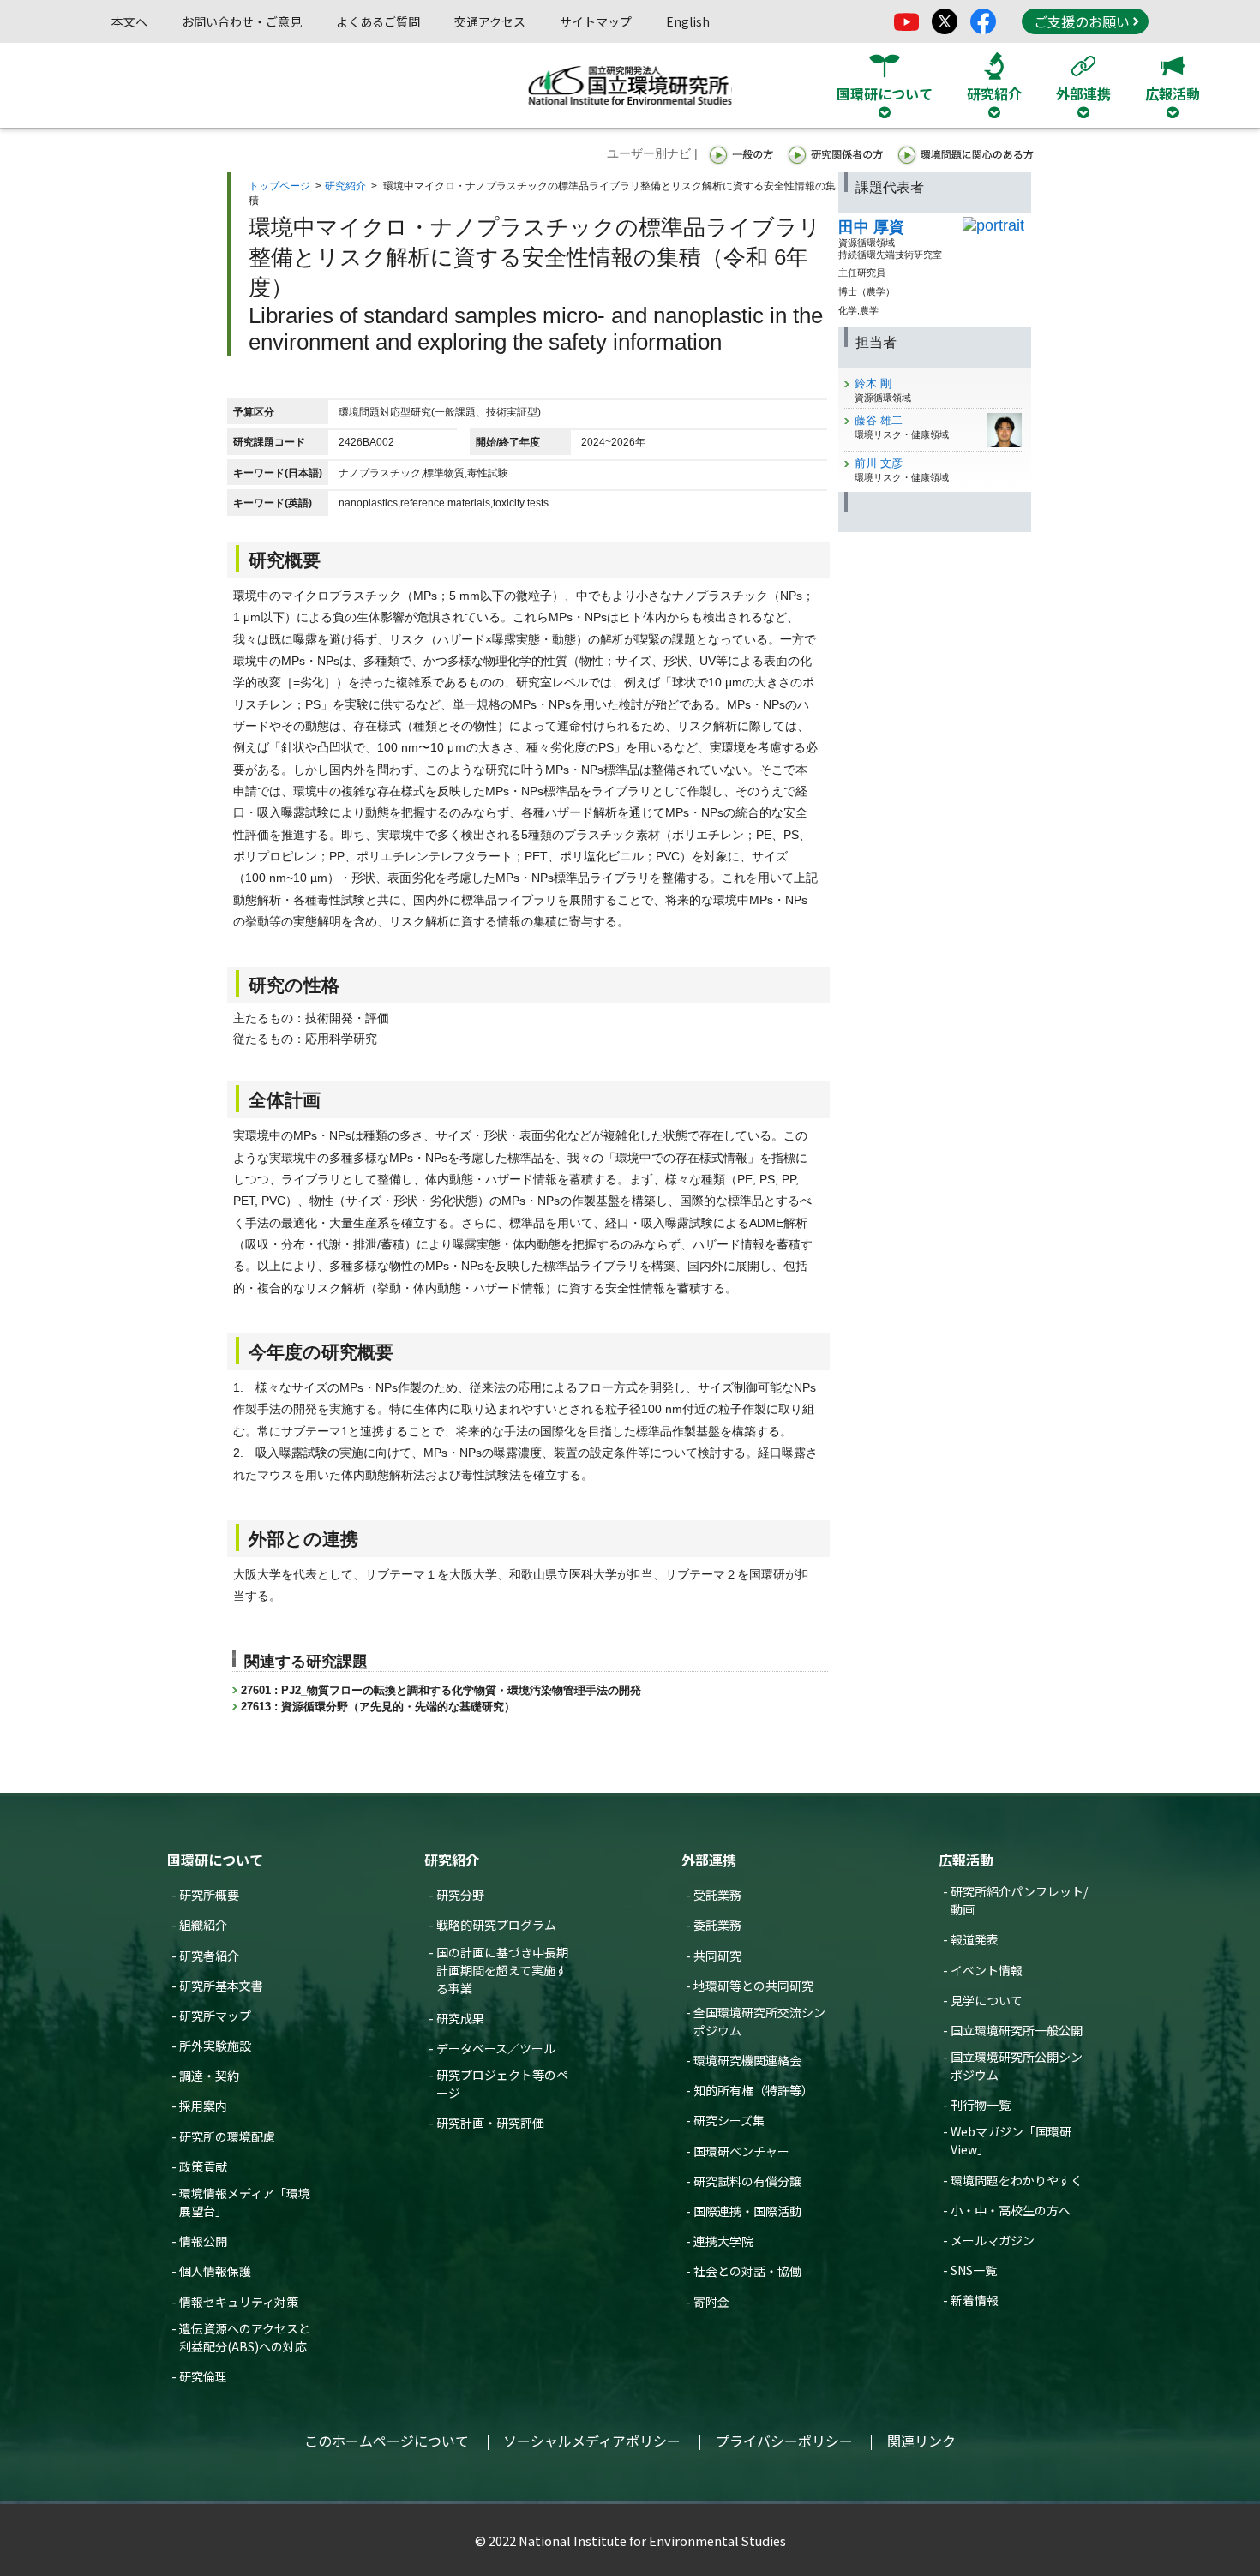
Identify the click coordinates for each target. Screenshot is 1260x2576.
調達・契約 (209, 2076)
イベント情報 (987, 1970)
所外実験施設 (215, 2046)
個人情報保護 (215, 2271)
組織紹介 (203, 1925)
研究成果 (460, 2018)
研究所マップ (215, 2016)
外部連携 (709, 1860)
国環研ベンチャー (741, 2151)
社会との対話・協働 (747, 2271)
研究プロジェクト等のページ (502, 2084)
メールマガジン (993, 2240)
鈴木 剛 (873, 383)
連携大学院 (723, 2241)
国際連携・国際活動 (747, 2211)
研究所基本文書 (221, 1986)
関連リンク (921, 2441)
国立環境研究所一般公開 (1017, 2030)
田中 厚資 (871, 227)
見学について (987, 2000)
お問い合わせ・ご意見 (242, 21)
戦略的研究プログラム (496, 1925)
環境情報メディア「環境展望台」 (245, 2202)
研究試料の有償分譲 (747, 2181)
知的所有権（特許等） (753, 2090)
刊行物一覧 (981, 2105)
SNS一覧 (974, 2270)
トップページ (279, 186)
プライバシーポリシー (784, 2441)
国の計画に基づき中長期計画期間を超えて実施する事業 (502, 1970)
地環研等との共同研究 (753, 1986)
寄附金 (711, 2302)
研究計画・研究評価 (490, 2123)
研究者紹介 (209, 1956)
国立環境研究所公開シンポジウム (1017, 2066)
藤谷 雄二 (879, 420)
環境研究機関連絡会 (747, 2060)
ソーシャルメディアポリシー (592, 2441)
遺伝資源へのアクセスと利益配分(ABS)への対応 (245, 2337)
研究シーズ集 (729, 2120)
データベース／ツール (496, 2048)
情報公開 (203, 2241)
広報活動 (966, 1860)
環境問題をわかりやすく (1017, 2180)
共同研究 (717, 1956)
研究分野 (460, 1895)
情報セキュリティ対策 (239, 2302)
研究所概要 (209, 1895)
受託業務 (717, 1895)
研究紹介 (345, 186)
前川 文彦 (879, 463)
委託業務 (717, 1925)
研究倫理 (203, 2376)
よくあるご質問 (378, 21)
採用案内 (203, 2106)
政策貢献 (203, 2166)
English (688, 21)
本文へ (129, 21)
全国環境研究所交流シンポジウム (759, 2021)
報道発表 (975, 1939)
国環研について (215, 1860)
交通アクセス (490, 21)
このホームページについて (387, 2441)
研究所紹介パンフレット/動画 (1019, 1900)
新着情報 (975, 2300)
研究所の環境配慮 (227, 2136)
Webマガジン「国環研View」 (1011, 2140)
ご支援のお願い (1082, 21)
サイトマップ (596, 21)
